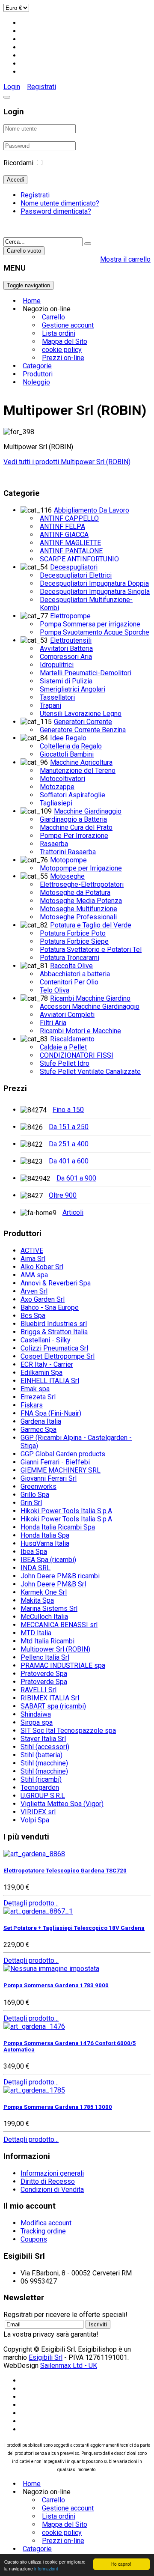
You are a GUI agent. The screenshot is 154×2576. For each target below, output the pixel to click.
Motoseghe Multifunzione (78, 909)
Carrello (53, 317)
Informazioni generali (52, 2173)
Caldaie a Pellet (63, 1047)
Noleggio (36, 382)
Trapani (50, 705)
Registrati (41, 87)
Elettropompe (70, 616)
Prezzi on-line (63, 358)
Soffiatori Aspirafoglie (73, 795)
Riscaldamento (72, 1039)
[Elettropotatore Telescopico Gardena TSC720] (34, 1854)
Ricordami (18, 163)
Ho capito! (121, 2564)
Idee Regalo (68, 738)
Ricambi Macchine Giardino (90, 998)
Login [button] (12, 87)
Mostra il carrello (125, 259)
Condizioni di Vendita (52, 2190)
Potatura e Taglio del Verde (91, 925)
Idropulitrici (57, 665)
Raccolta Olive (71, 966)
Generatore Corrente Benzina (83, 730)
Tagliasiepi (56, 803)
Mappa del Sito (65, 341)
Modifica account (46, 2223)
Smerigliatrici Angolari (73, 689)
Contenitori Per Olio (69, 982)
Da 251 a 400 (69, 1144)
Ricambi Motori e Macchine (80, 1031)
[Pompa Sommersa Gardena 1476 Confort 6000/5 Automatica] (34, 2026)
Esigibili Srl (46, 2357)
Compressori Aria (66, 657)
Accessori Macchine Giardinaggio (90, 1006)
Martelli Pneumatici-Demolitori (86, 673)
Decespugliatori (74, 567)
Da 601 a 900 (76, 1178)
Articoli (73, 1212)
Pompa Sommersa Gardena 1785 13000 (58, 2107)
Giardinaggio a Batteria (73, 819)
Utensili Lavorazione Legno (81, 714)
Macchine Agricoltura (81, 762)
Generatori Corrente (83, 722)
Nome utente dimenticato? (60, 203)
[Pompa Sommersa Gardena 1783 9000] (51, 1969)
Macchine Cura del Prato (76, 827)
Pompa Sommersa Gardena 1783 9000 (56, 1985)
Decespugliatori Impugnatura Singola (95, 592)
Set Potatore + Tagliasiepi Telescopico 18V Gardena (74, 1928)
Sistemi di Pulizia (66, 681)
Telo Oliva (55, 990)
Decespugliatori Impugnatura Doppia (94, 583)
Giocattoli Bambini (67, 754)
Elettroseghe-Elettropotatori (82, 884)
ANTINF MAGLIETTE (70, 543)
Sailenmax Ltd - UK (69, 2366)
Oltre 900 (63, 1195)
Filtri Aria (53, 1023)
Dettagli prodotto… (31, 1903)
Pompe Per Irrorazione (74, 836)
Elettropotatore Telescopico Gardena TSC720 (65, 1871)
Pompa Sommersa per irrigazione (90, 624)
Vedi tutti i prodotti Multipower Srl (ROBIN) (67, 462)
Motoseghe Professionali (78, 917)
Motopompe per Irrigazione (81, 868)
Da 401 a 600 (69, 1161)
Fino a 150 (68, 1110)
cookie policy (62, 350)
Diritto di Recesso (48, 2181)
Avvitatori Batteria (66, 648)
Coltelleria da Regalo (71, 746)
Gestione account (68, 325)
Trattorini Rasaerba (68, 852)
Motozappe (57, 787)
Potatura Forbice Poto (73, 933)
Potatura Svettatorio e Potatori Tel (91, 950)
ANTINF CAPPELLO (69, 518)
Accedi (15, 180)
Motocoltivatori (62, 779)
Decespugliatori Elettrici (76, 575)
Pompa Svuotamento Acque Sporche (95, 632)
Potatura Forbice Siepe (74, 941)
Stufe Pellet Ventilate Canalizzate (90, 1072)
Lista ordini (59, 333)
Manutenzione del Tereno (78, 771)
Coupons (34, 2239)
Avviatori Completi (67, 1015)
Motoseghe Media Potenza (81, 901)
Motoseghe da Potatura (75, 893)
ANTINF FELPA (62, 526)
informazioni (46, 2569)
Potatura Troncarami (70, 958)
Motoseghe (67, 876)
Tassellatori (57, 697)
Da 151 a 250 (69, 1127)
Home (32, 301)
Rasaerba (54, 844)
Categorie (37, 366)
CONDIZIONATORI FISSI (77, 1055)
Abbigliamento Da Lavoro (92, 510)
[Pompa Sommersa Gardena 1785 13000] (34, 2090)
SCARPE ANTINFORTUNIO (79, 559)
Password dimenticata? (56, 211)
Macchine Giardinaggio (88, 811)
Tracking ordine (43, 2231)
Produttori (38, 374)
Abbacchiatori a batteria (75, 974)
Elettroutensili (71, 640)
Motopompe (68, 860)
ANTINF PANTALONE (71, 551)
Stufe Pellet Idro (65, 1063)
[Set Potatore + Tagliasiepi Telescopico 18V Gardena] (38, 1911)
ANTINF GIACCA (64, 535)
